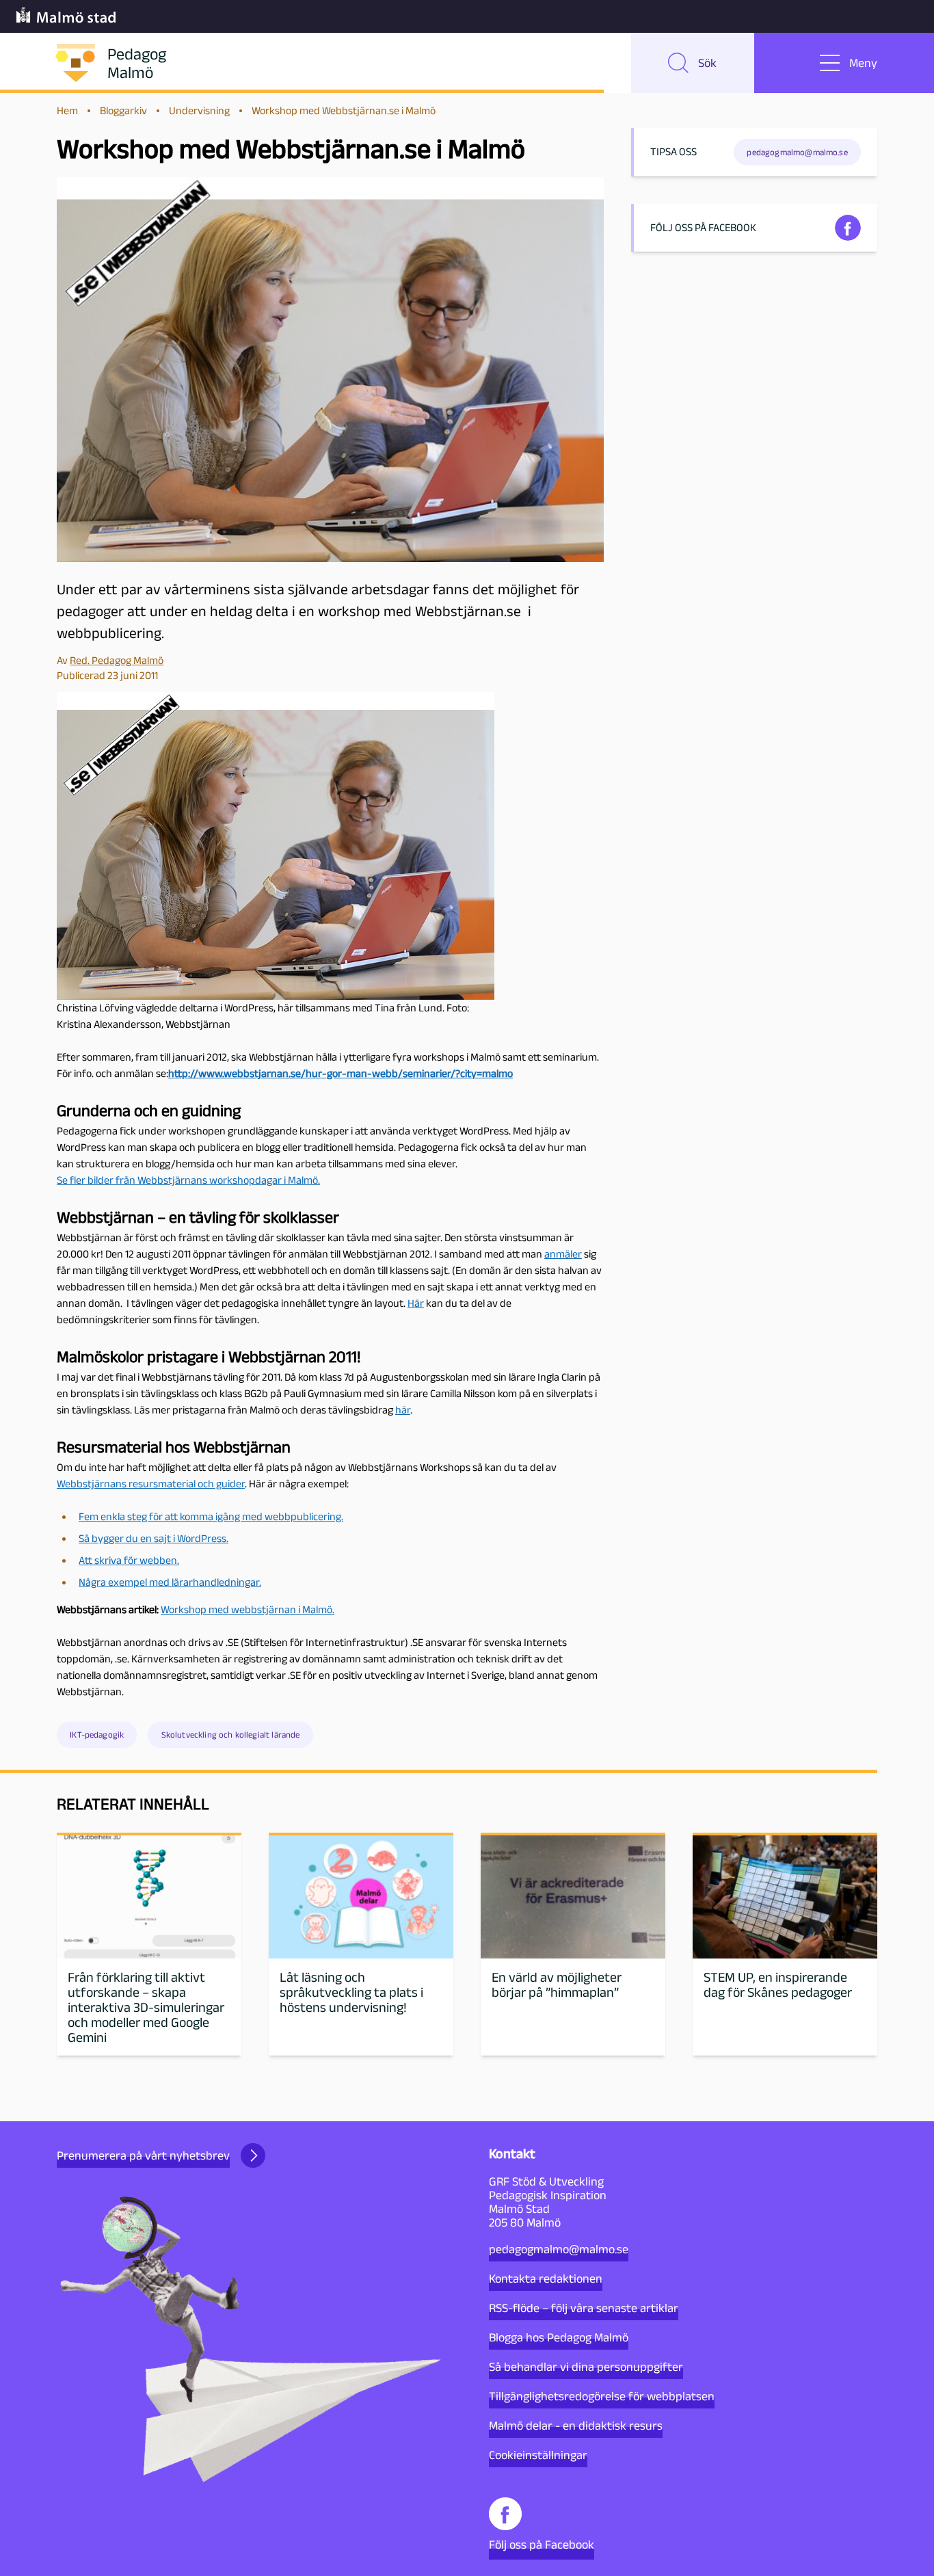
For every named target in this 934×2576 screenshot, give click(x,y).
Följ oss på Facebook (542, 2545)
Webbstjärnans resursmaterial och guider (151, 1484)
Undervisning (199, 110)
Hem (67, 110)
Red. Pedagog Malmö (117, 660)
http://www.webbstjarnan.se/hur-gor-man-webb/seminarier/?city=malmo (341, 1073)
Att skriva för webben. (129, 1560)
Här (416, 1303)
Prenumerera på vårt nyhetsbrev (143, 2155)
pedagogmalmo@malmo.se (559, 2249)
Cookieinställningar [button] (538, 2455)
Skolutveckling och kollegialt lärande (231, 1735)
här (403, 1410)
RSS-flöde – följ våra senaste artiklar (584, 2308)
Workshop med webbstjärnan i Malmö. (248, 1609)
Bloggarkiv (123, 110)
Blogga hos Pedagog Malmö (559, 2337)
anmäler (563, 1254)
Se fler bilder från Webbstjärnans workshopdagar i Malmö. (188, 1180)
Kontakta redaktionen (546, 2279)
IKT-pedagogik (97, 1735)
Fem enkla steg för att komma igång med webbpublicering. (211, 1516)
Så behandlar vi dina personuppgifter (586, 2367)
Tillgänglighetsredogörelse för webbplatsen (602, 2396)
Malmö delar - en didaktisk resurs (576, 2426)
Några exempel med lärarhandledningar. (170, 1582)
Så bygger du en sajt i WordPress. (154, 1538)
